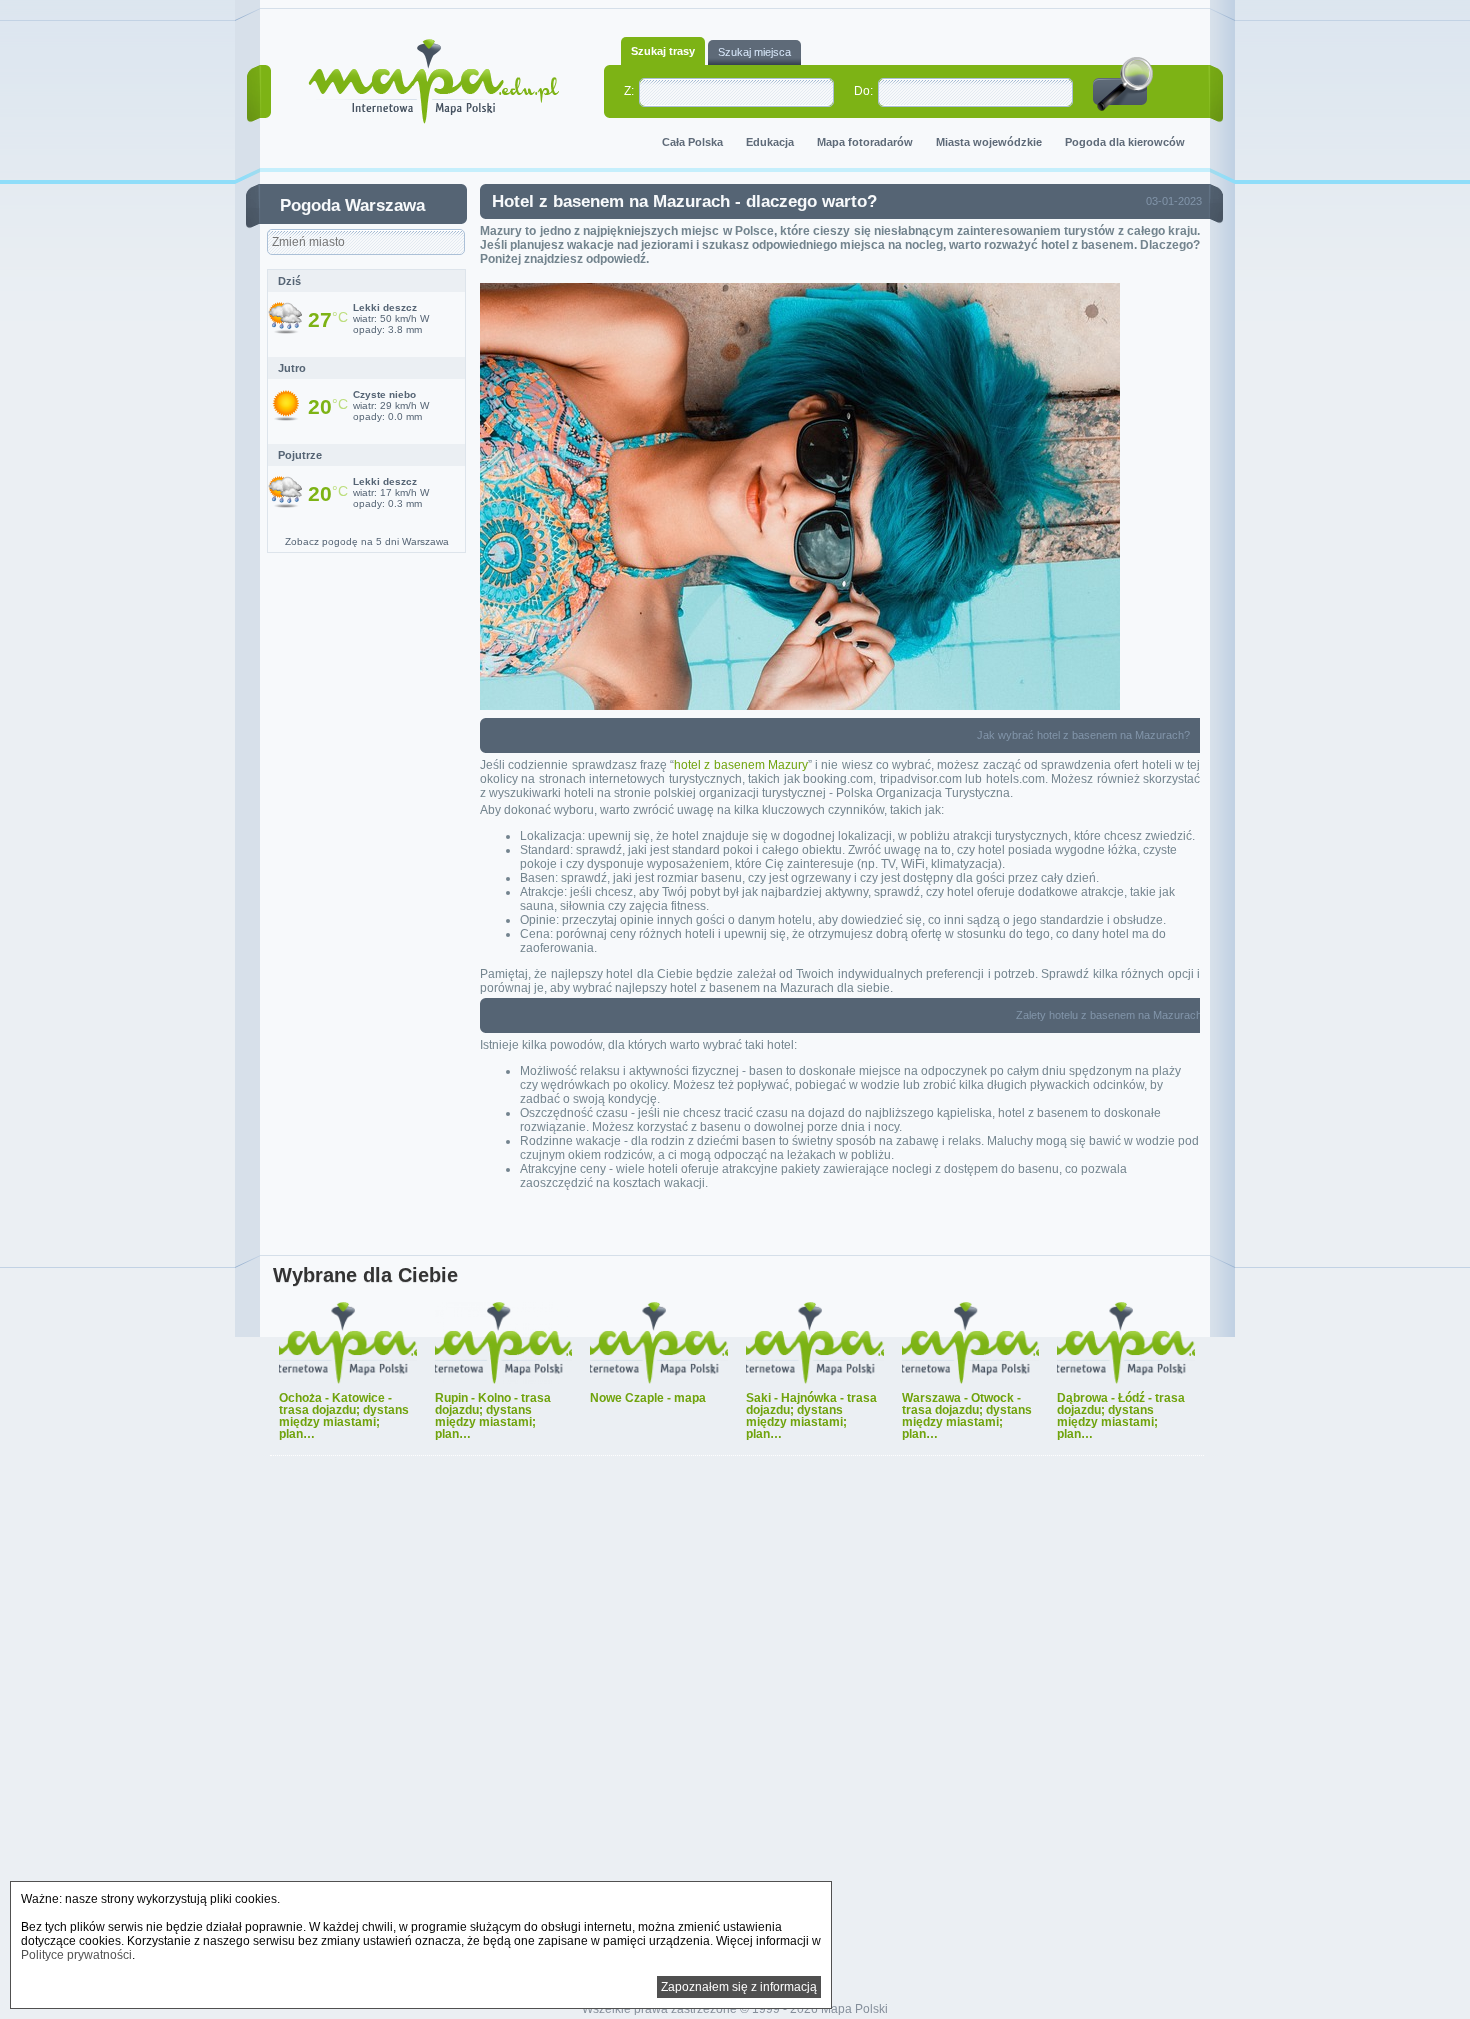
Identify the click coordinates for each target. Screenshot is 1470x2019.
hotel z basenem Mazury (741, 765)
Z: (629, 91)
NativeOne (737, 1468)
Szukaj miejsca (754, 52)
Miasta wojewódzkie (989, 142)
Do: (863, 91)
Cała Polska (692, 142)
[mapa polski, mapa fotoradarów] (433, 81)
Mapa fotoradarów (865, 142)
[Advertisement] (735, 1731)
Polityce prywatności (76, 1955)
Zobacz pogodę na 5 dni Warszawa (367, 541)
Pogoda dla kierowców (1125, 142)
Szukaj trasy (663, 51)
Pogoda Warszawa (352, 205)
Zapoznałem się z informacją (739, 1987)
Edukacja (770, 142)
